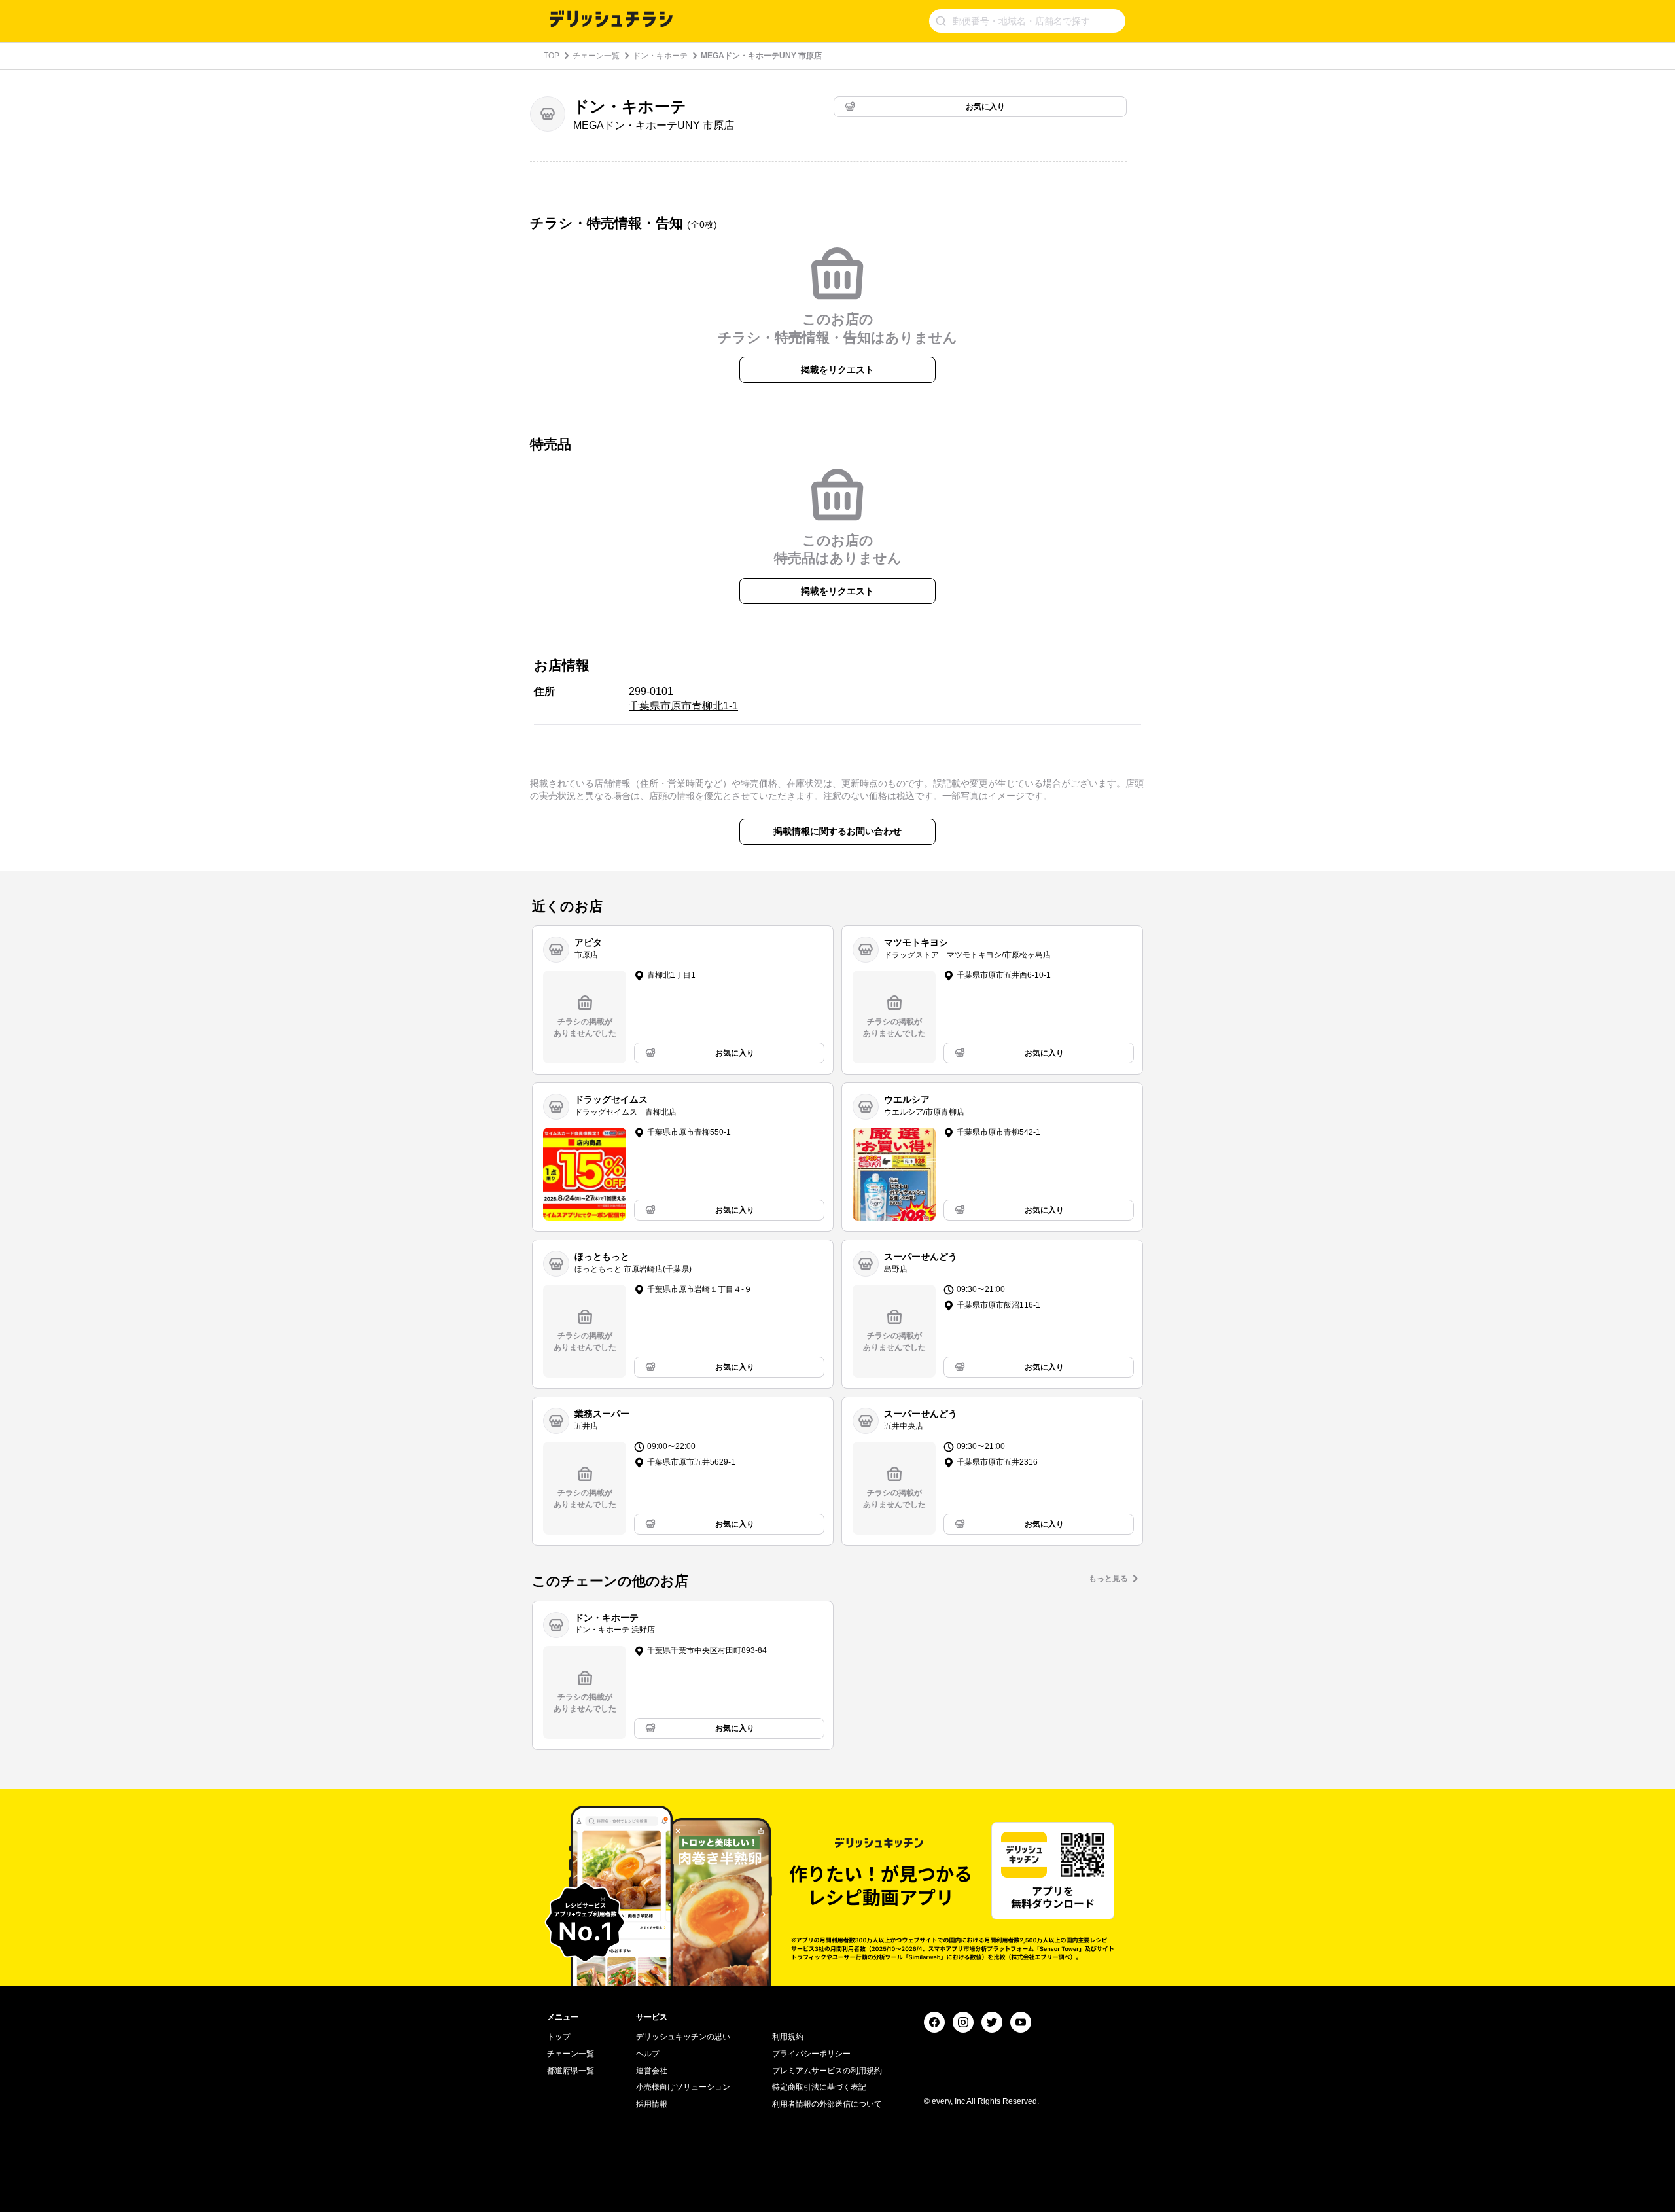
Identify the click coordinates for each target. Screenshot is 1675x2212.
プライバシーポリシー (811, 2054)
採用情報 (652, 2104)
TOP (552, 56)
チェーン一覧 (596, 56)
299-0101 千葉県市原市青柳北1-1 (683, 699)
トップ (559, 2037)
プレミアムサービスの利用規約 (827, 2071)
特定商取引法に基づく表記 (819, 2087)
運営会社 (652, 2071)
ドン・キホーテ (660, 56)
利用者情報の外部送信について (827, 2104)
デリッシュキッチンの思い (683, 2037)
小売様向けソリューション (683, 2087)
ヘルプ (648, 2054)
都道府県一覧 (571, 2071)
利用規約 (788, 2037)
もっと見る (1108, 1579)
